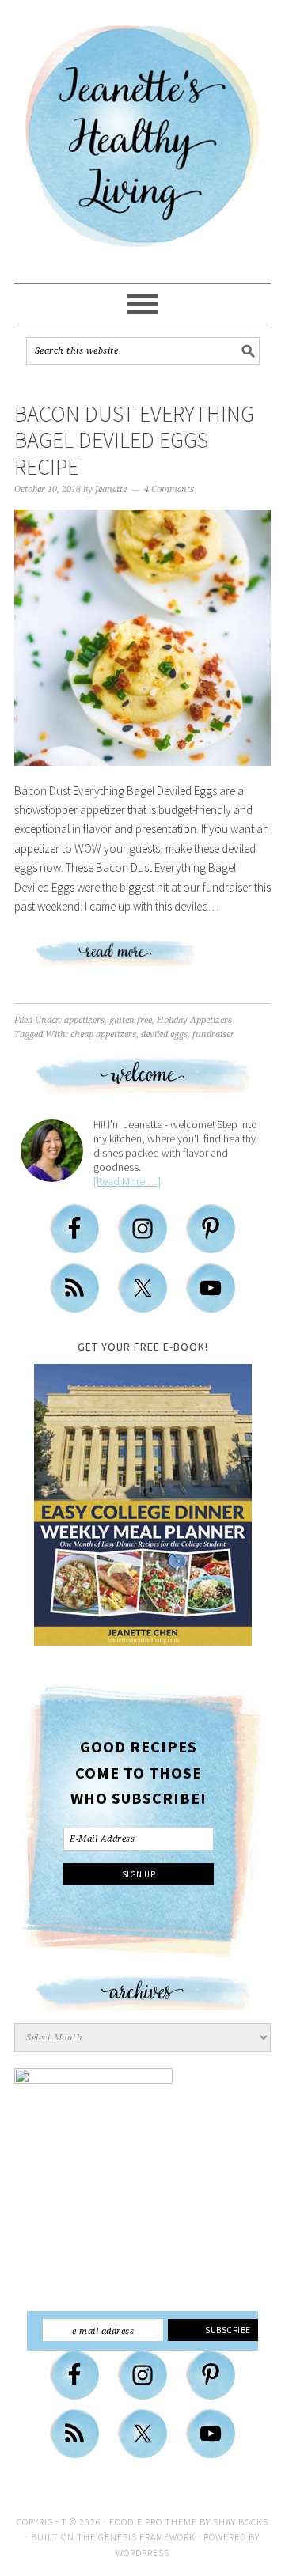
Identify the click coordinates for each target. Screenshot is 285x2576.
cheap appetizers (103, 1034)
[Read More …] (127, 1181)
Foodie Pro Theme (153, 2522)
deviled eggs (164, 1034)
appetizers (84, 1020)
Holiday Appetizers (194, 1020)
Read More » (142, 960)
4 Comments (169, 489)
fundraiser (213, 1034)
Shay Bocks (241, 2522)
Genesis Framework (147, 2537)
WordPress (142, 2553)
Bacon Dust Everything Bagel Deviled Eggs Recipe (134, 440)
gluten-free (131, 1020)
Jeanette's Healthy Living (142, 142)
